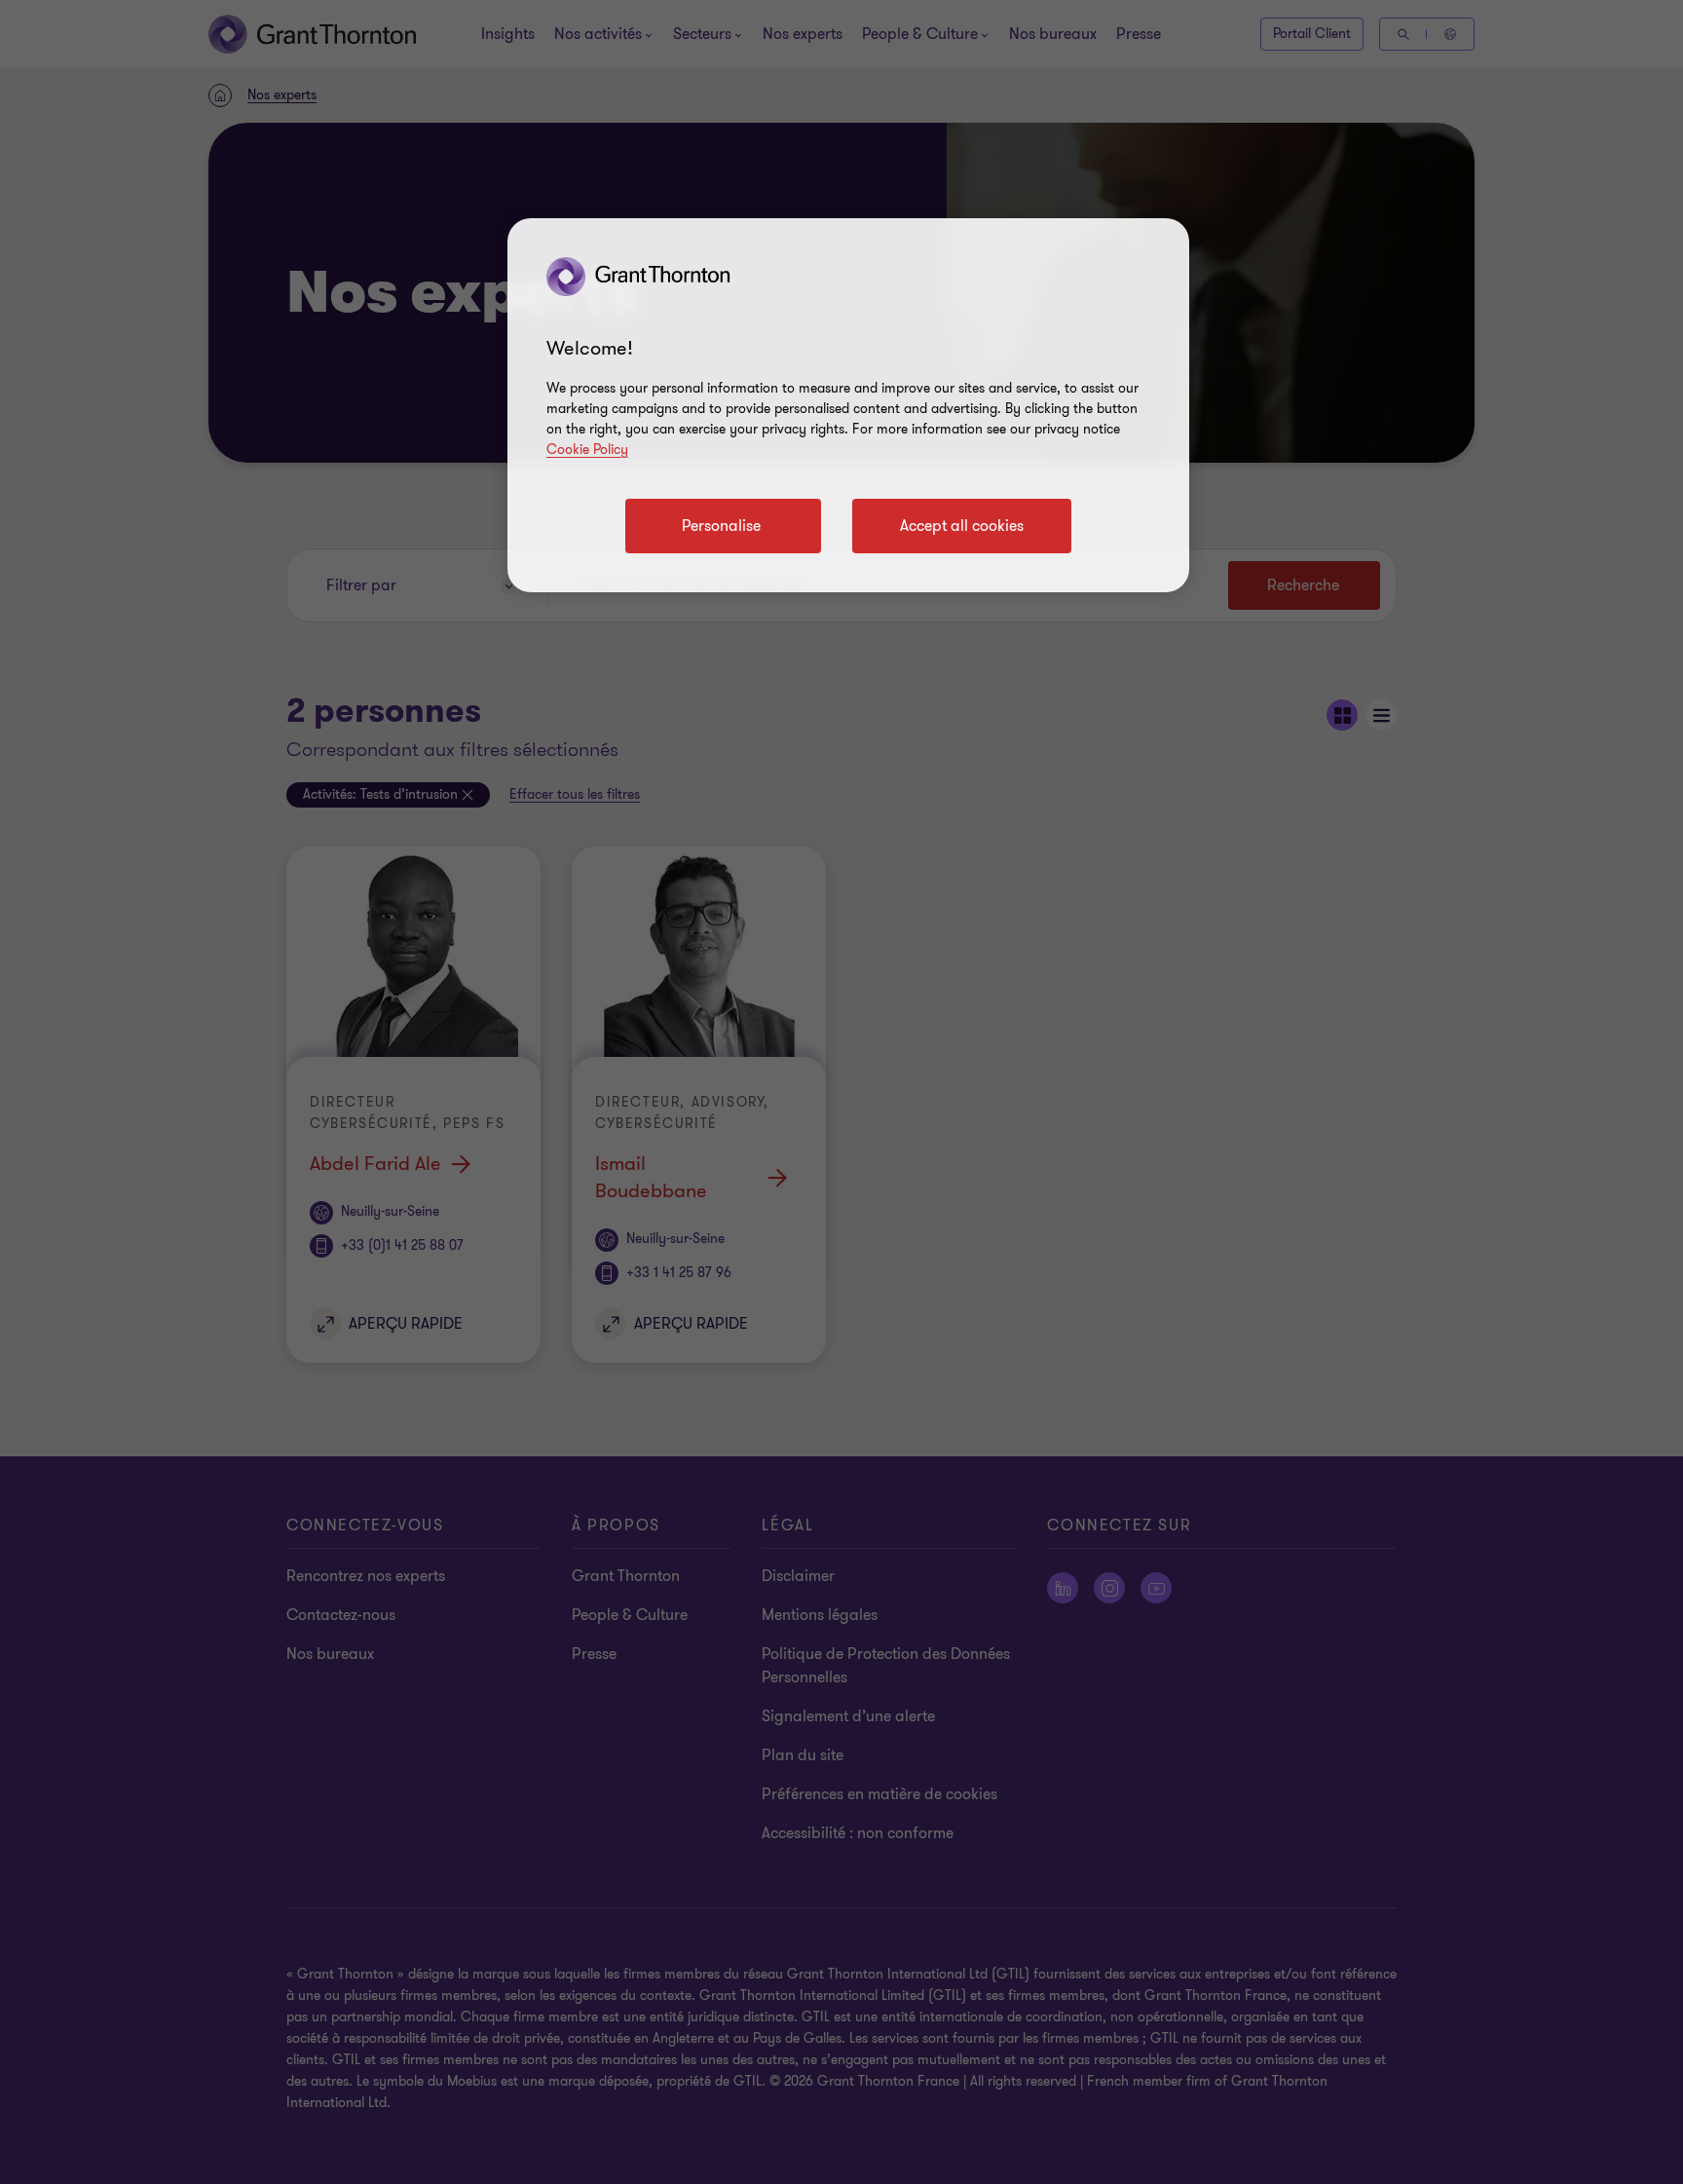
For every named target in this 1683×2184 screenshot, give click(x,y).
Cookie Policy (587, 450)
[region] (848, 405)
